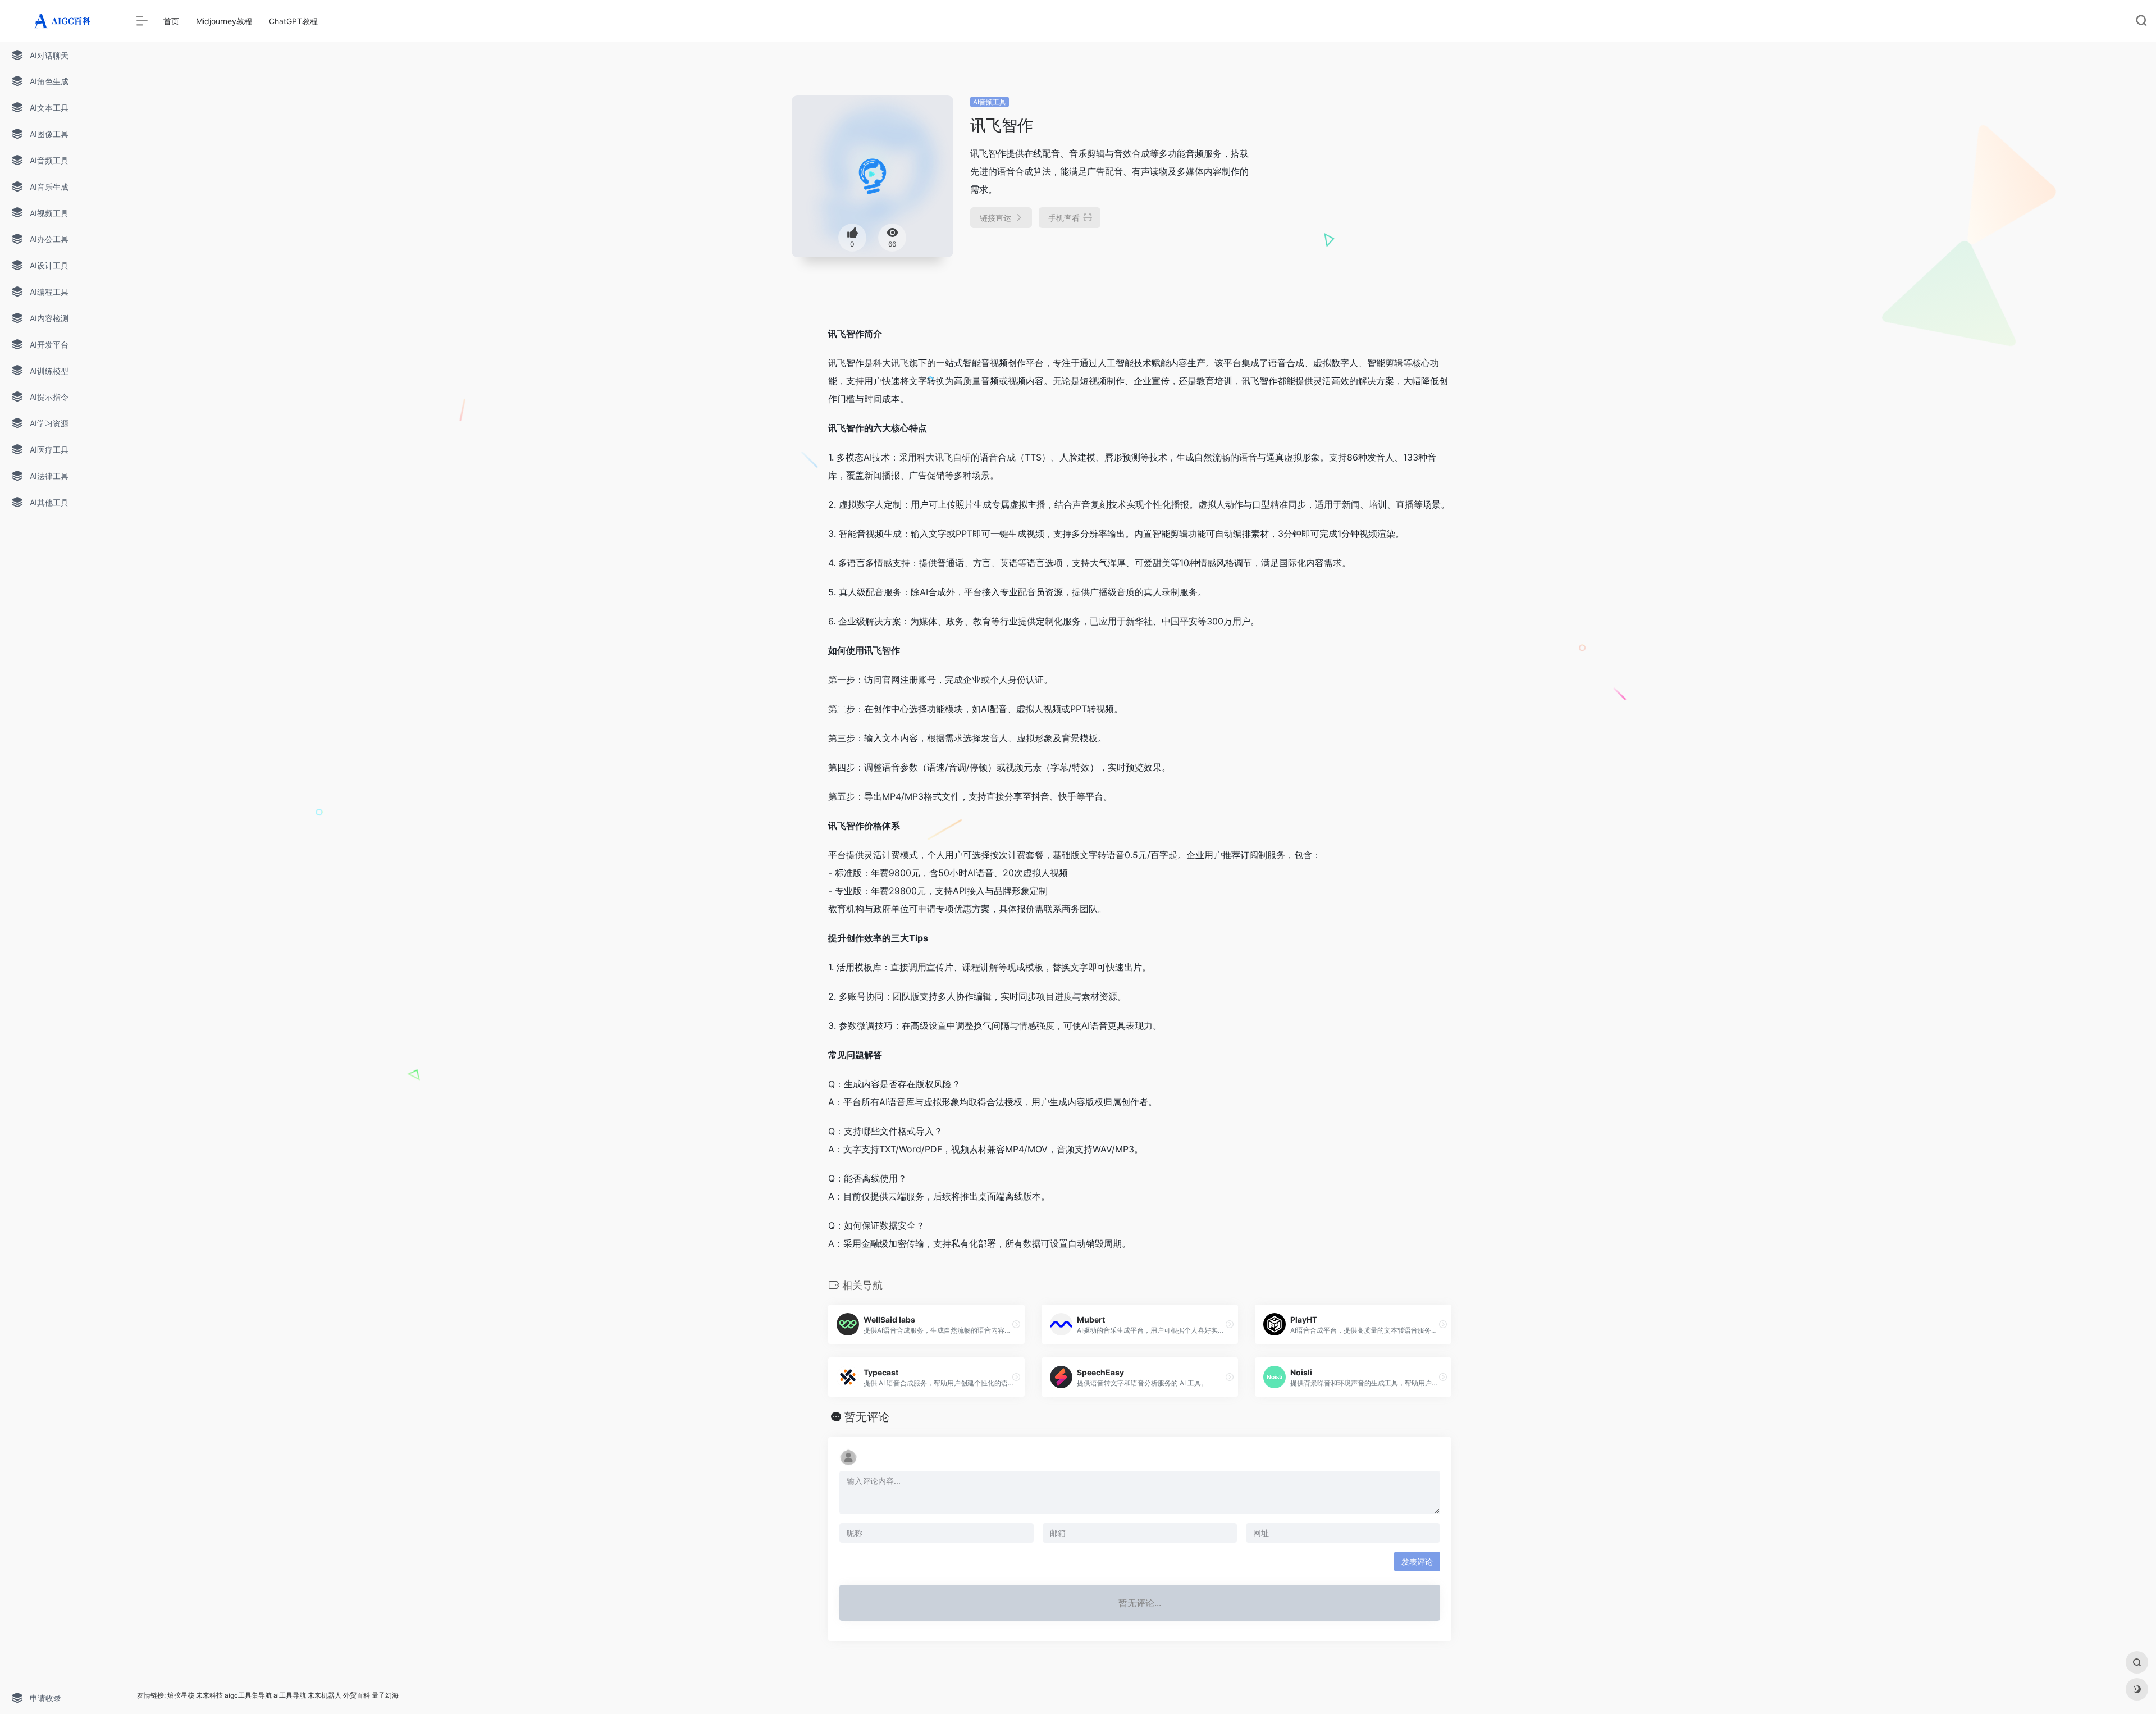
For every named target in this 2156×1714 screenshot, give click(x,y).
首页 (171, 21)
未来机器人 (325, 1695)
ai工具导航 (290, 1695)
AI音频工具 (990, 102)
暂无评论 (867, 1417)
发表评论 (1417, 1562)
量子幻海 (385, 1695)
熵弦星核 (181, 1695)
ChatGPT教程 (293, 21)
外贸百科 (357, 1695)
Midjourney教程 (224, 21)
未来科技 (209, 1695)
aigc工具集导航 (248, 1695)
